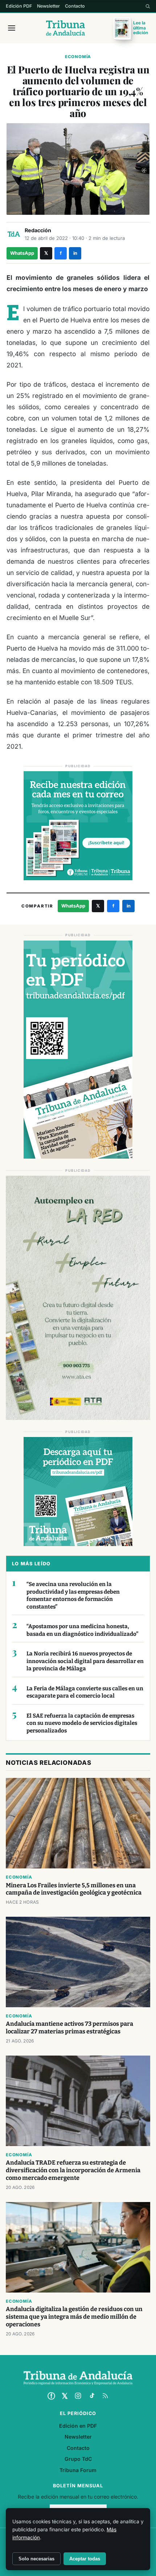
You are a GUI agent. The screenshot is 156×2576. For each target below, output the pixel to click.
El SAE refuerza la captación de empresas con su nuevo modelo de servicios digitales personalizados (82, 1723)
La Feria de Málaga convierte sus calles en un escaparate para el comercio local (85, 1692)
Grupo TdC (78, 2459)
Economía (78, 57)
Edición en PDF (78, 2426)
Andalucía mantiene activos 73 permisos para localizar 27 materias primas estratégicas (69, 2028)
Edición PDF (19, 6)
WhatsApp (22, 253)
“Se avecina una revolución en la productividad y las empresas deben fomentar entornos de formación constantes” (73, 1595)
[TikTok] (92, 2396)
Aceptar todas (85, 2559)
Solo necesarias (36, 2559)
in (75, 253)
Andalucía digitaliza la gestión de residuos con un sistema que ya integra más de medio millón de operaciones (74, 2317)
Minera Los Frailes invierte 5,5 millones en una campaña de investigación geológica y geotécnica (74, 1889)
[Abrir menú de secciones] (12, 28)
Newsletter (48, 6)
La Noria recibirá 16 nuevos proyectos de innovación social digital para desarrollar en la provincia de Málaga (85, 1661)
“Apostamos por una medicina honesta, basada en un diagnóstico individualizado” (82, 1630)
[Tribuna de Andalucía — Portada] (65, 28)
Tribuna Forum (78, 2470)
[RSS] (105, 2396)
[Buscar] (148, 6)
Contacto (75, 6)
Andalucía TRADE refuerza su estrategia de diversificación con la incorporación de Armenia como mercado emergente (73, 2170)
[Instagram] (78, 2396)
